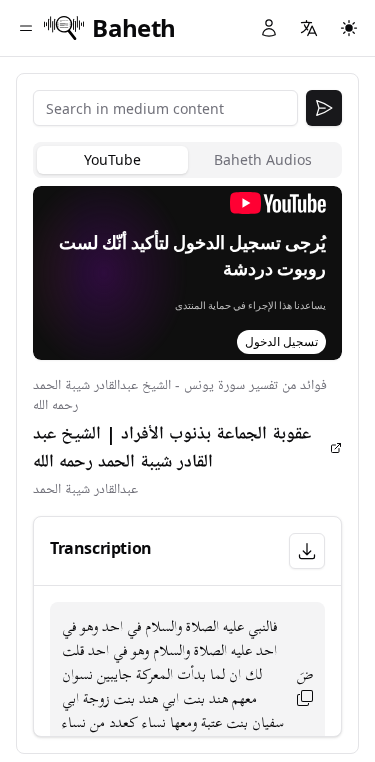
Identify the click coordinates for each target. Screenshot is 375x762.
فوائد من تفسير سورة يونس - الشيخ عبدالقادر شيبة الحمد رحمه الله (180, 395)
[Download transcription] (307, 551)
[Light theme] (349, 28)
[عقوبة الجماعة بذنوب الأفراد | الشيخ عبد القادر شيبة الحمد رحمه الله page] (336, 448)
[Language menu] (309, 28)
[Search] (324, 108)
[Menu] (26, 28)
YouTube (112, 159)
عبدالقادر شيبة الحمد (85, 489)
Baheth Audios (263, 159)
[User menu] (269, 28)
